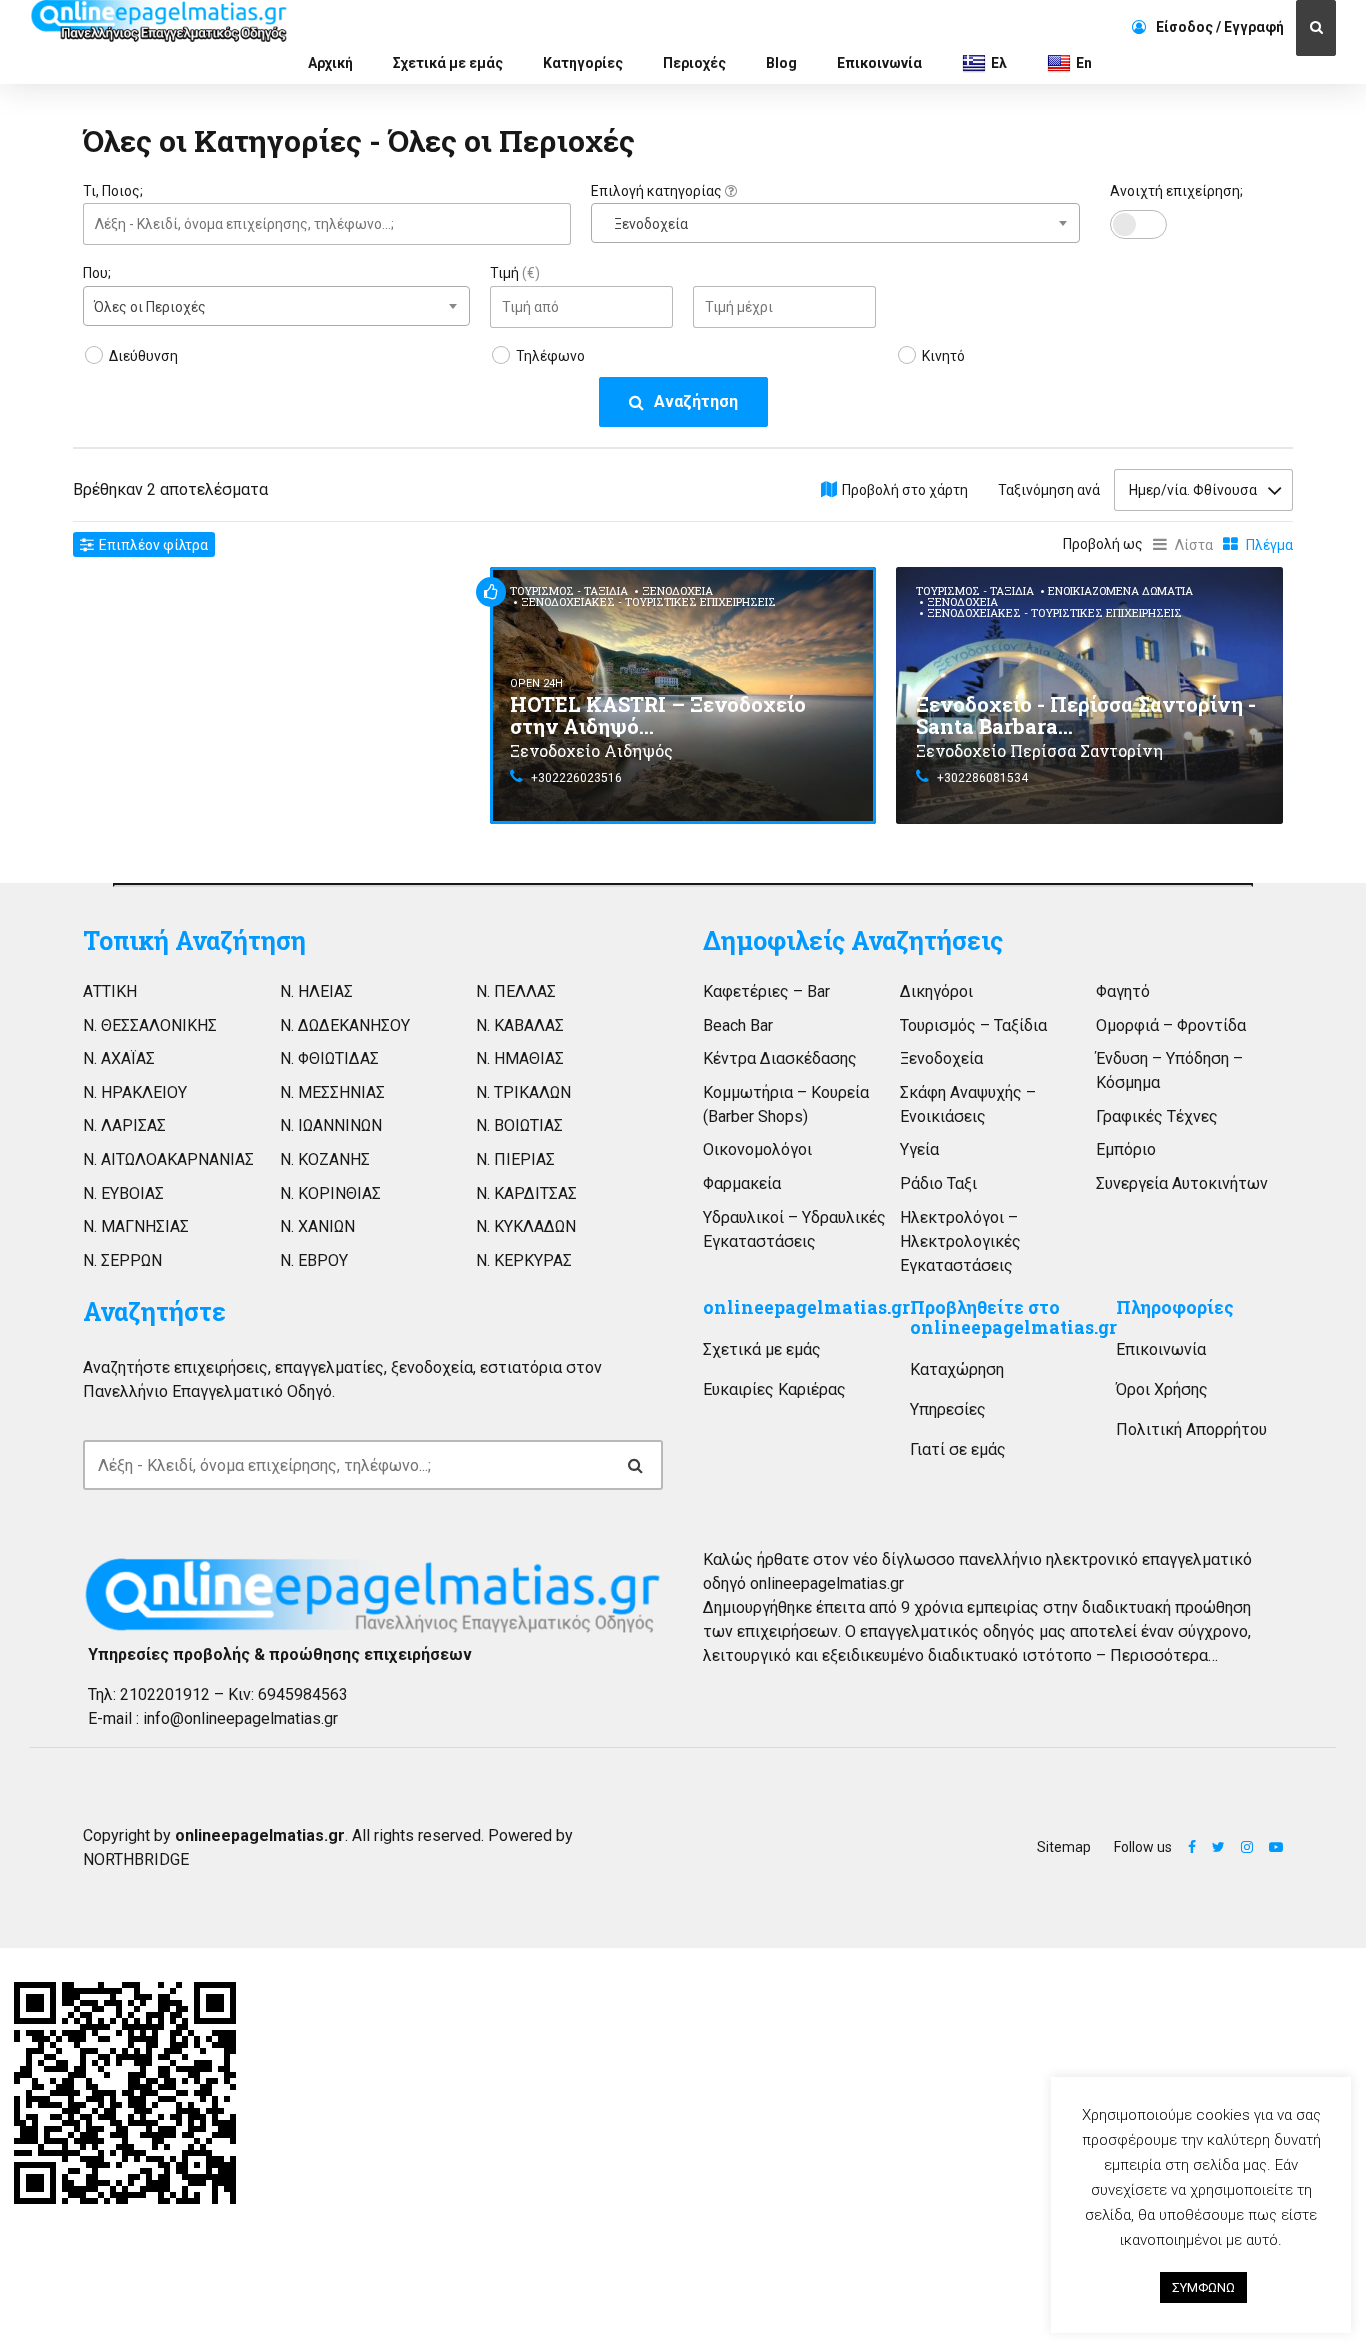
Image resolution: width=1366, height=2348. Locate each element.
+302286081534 (982, 778)
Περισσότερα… (1164, 1655)
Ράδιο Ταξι (938, 1183)
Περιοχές (694, 63)
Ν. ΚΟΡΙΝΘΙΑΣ (330, 1193)
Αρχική (330, 63)
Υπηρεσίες (948, 1409)
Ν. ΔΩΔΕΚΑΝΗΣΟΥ (345, 1025)
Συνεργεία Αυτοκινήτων (1182, 1183)
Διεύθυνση (143, 356)
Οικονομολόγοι (757, 1149)
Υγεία (919, 1149)
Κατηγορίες (583, 63)
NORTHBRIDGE (136, 1859)
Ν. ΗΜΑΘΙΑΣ (520, 1058)
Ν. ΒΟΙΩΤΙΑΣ (519, 1125)
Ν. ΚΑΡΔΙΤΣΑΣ (526, 1193)
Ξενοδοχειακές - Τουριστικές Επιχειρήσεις (648, 601)
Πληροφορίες (1175, 1307)
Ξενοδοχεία (677, 590)
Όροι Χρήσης (1162, 1389)
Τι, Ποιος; (113, 191)
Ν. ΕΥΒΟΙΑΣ (123, 1193)
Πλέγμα (1269, 545)
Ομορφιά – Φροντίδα (1171, 1025)
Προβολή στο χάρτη (905, 490)
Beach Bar (738, 1025)
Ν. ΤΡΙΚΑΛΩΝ (523, 1092)
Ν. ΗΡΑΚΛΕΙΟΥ (135, 1092)
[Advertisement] (276, 707)
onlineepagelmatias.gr (806, 1307)
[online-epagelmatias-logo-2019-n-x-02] (373, 1595)
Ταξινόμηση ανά (1049, 490)
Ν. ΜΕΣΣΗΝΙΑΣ (332, 1092)
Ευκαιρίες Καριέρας (774, 1389)
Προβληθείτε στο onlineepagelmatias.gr (1013, 1317)
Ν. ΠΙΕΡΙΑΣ (515, 1159)
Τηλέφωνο (550, 356)
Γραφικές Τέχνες (1157, 1116)
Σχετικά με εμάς (448, 63)
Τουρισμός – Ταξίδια (973, 1025)
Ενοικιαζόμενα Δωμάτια (1120, 590)
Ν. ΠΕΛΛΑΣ (516, 991)
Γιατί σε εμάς (958, 1449)
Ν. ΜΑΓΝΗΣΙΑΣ (136, 1226)
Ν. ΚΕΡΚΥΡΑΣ (524, 1260)
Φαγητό (1123, 991)
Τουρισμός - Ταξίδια (569, 590)
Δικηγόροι (936, 991)
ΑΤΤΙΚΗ (110, 991)
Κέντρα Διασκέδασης (780, 1058)
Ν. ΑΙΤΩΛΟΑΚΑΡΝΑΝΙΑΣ (168, 1159)
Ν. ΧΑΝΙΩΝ (317, 1226)
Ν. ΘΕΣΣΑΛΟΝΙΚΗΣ (150, 1025)
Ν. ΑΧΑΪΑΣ (119, 1058)
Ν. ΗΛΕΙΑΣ (316, 991)
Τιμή (515, 273)
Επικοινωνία (879, 63)
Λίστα (1194, 545)
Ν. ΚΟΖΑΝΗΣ (325, 1159)
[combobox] (835, 223)
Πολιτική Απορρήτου (1191, 1429)
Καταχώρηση (957, 1369)
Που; (97, 273)
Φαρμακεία (742, 1183)
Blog (781, 63)
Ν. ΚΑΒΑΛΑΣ (520, 1025)
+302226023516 (576, 778)
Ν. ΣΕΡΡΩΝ (122, 1260)
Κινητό (943, 356)
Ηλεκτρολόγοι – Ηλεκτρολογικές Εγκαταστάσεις (960, 1241)
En (1084, 63)
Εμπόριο (1126, 1149)
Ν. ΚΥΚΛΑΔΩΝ (526, 1226)
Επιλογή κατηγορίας (658, 191)
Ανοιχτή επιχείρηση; (1176, 191)
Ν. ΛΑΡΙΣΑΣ (124, 1125)
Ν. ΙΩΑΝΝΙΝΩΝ (331, 1125)
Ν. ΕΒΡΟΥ (314, 1260)
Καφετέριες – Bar (766, 991)
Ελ (999, 63)
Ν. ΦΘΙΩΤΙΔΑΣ (329, 1058)
